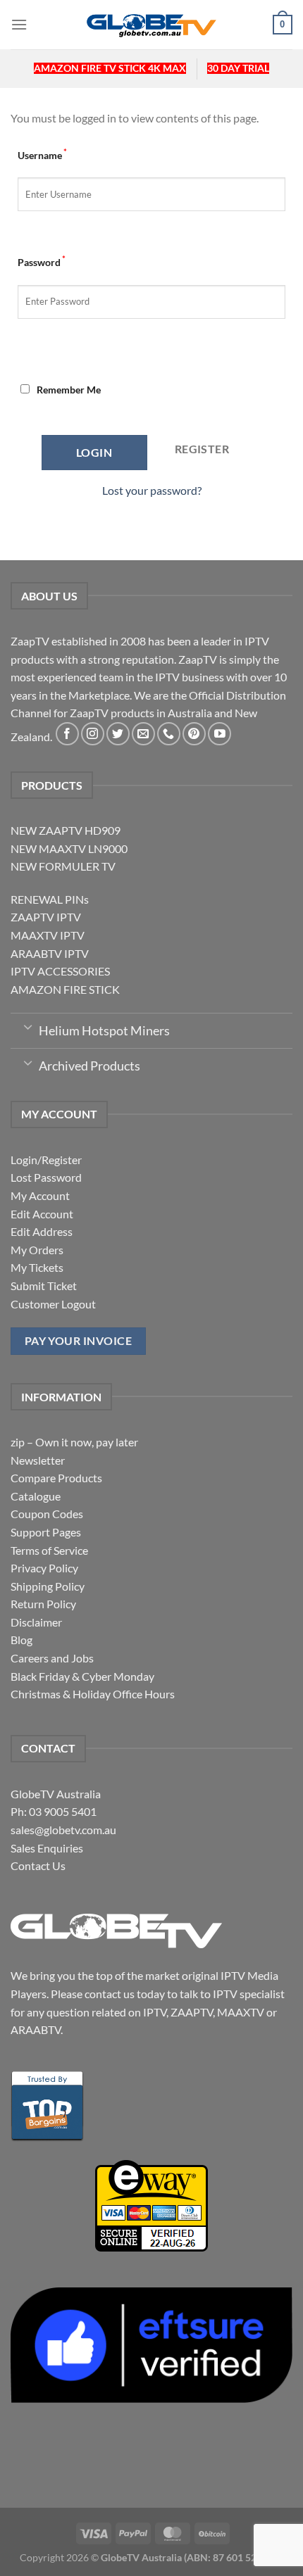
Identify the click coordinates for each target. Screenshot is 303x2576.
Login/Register (46, 1160)
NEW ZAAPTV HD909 (66, 830)
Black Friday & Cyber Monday (82, 1676)
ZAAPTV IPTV (46, 917)
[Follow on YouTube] (219, 734)
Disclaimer (36, 1622)
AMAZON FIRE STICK (65, 989)
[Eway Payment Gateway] (151, 2204)
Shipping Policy (48, 1586)
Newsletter (38, 1460)
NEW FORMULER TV (63, 866)
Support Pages (46, 1532)
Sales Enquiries (47, 1848)
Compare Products (56, 1478)
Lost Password (46, 1177)
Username (42, 154)
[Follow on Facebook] (67, 734)
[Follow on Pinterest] (194, 734)
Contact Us (38, 1865)
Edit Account (42, 1214)
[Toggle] (28, 1026)
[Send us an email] (143, 734)
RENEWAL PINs (50, 899)
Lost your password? (152, 490)
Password (42, 261)
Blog (21, 1640)
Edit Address (42, 1231)
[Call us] (169, 734)
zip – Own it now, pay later (74, 1442)
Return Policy (43, 1604)
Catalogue (36, 1496)
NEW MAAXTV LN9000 (69, 848)
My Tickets (37, 1267)
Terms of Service (49, 1550)
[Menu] (19, 24)
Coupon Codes (47, 1514)
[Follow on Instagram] (93, 734)
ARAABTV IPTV (50, 953)
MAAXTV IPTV (48, 935)
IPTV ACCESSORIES (60, 971)
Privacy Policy (44, 1568)
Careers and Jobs (52, 1658)
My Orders (37, 1250)
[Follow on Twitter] (118, 734)
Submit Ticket (44, 1286)
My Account (40, 1195)
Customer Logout (53, 1304)
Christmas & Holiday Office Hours (93, 1694)
